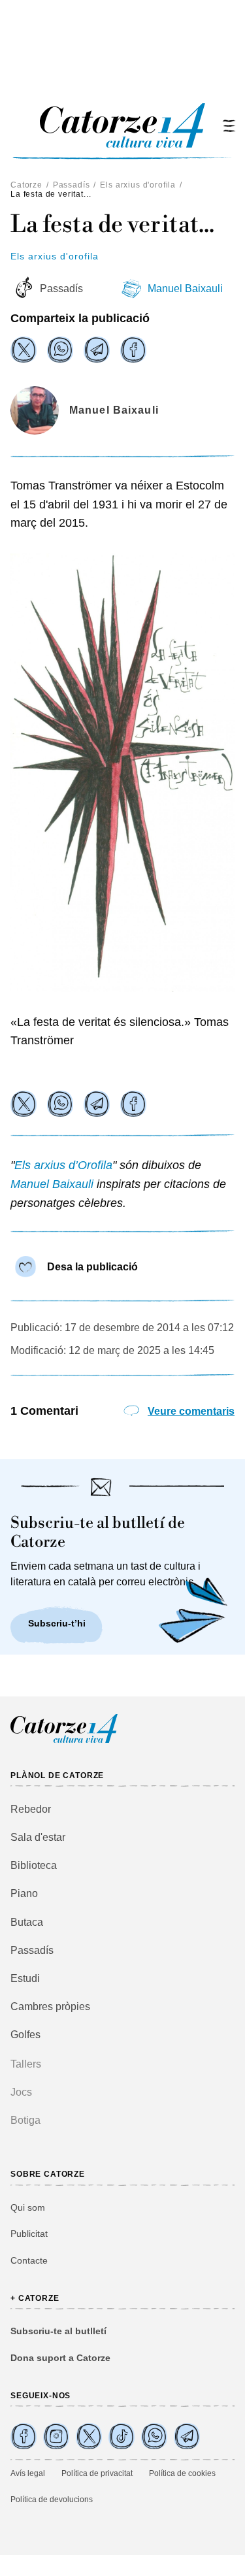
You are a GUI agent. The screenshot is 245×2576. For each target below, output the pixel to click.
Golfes (25, 2035)
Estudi (25, 1978)
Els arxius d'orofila (138, 185)
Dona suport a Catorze (60, 2358)
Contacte (29, 2260)
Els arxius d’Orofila (63, 1165)
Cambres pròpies (50, 2006)
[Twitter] (24, 350)
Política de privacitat (97, 2473)
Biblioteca (34, 1865)
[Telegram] (97, 350)
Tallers (26, 2064)
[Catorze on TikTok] (122, 2436)
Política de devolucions (52, 2500)
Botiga (25, 2120)
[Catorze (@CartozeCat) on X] (89, 2436)
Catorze (26, 185)
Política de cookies (182, 2473)
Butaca (27, 1922)
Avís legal (28, 2473)
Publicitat (29, 2234)
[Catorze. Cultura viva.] (24, 2436)
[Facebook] (133, 350)
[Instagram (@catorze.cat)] (56, 2436)
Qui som (28, 2207)
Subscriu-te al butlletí (58, 2331)
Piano (24, 1893)
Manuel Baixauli (185, 289)
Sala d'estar (38, 1837)
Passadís (72, 185)
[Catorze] (64, 1741)
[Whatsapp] (60, 350)
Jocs (21, 2092)
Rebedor (31, 1809)
